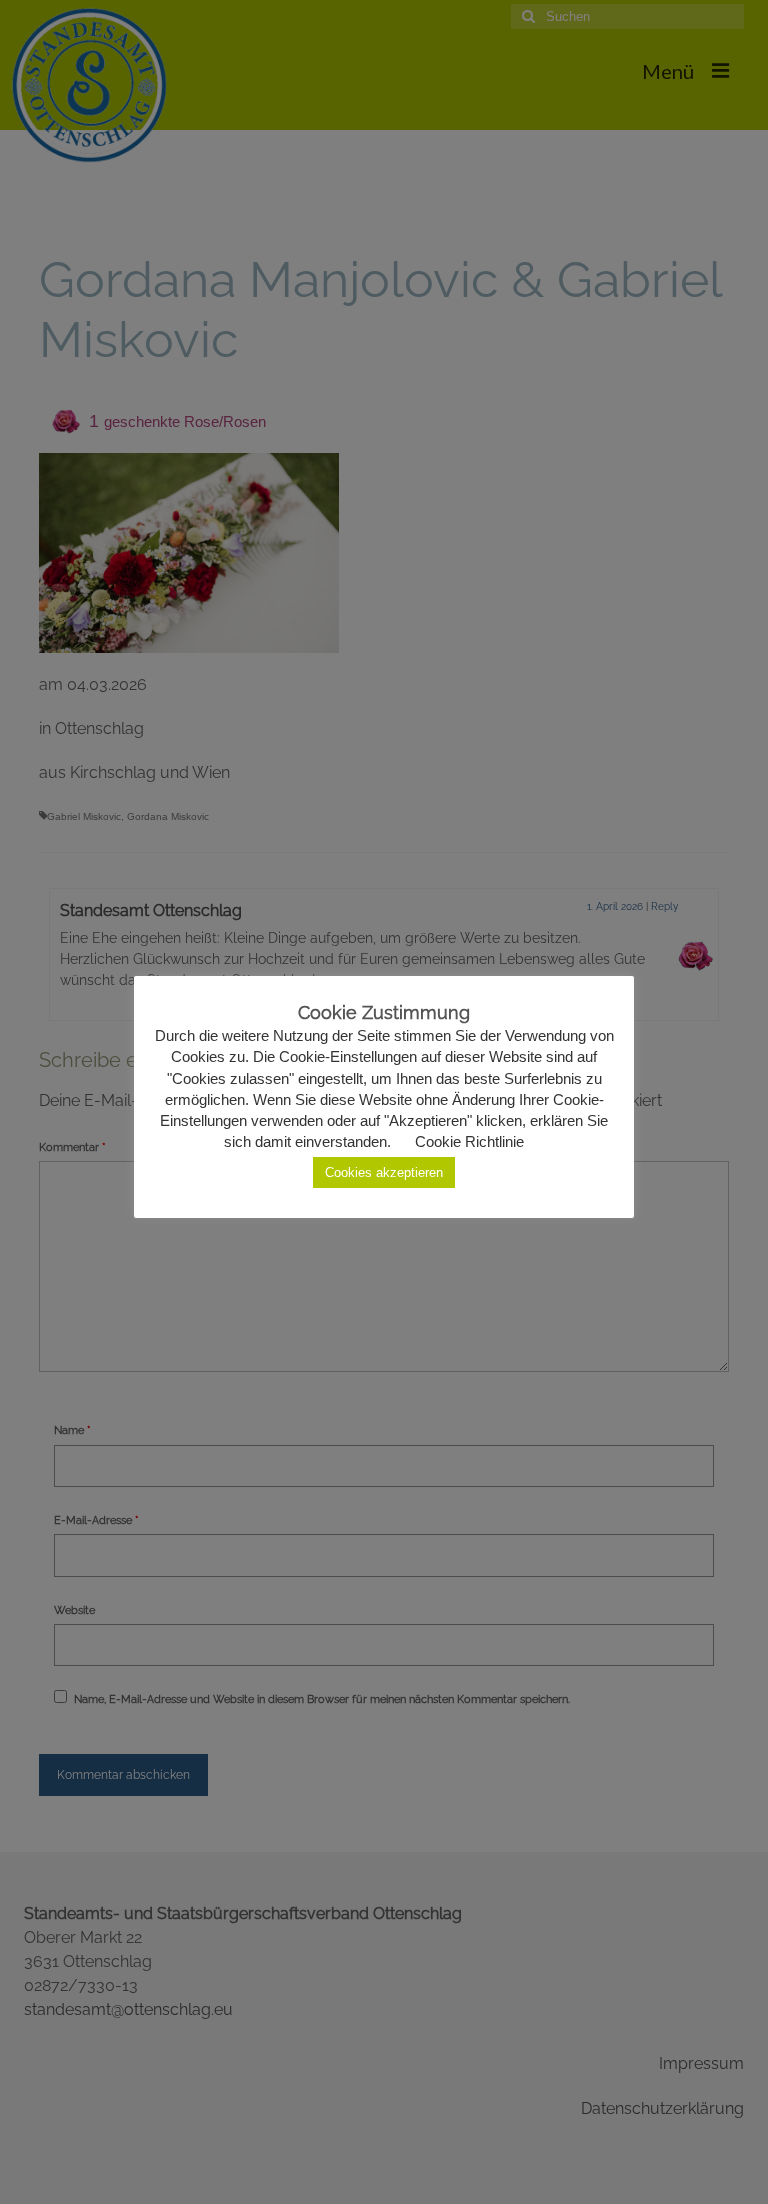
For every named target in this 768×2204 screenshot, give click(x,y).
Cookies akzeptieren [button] (384, 1172)
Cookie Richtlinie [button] (469, 1141)
